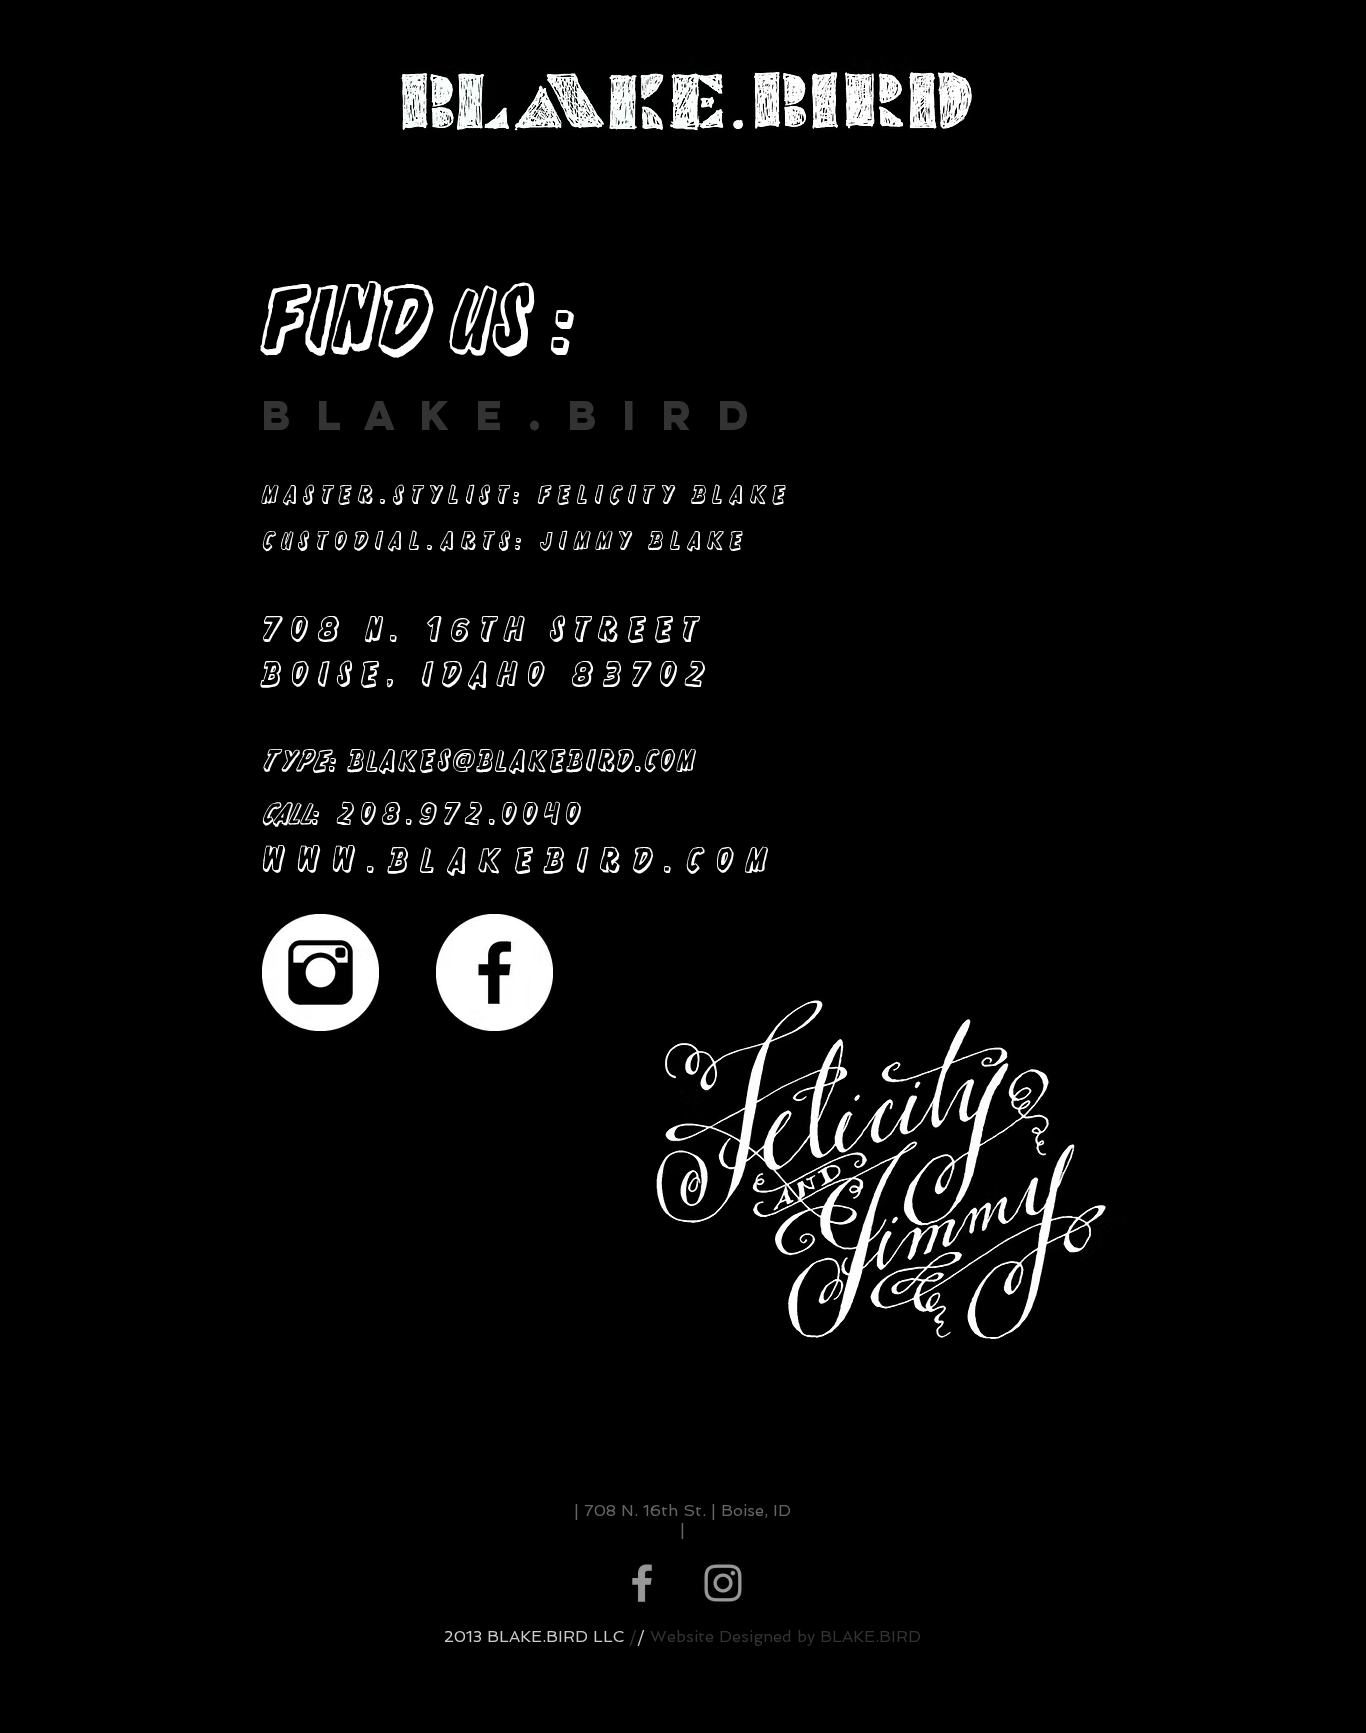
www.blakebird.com (520, 860)
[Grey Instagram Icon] (723, 1583)
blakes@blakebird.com (522, 760)
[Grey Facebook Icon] (642, 1583)
